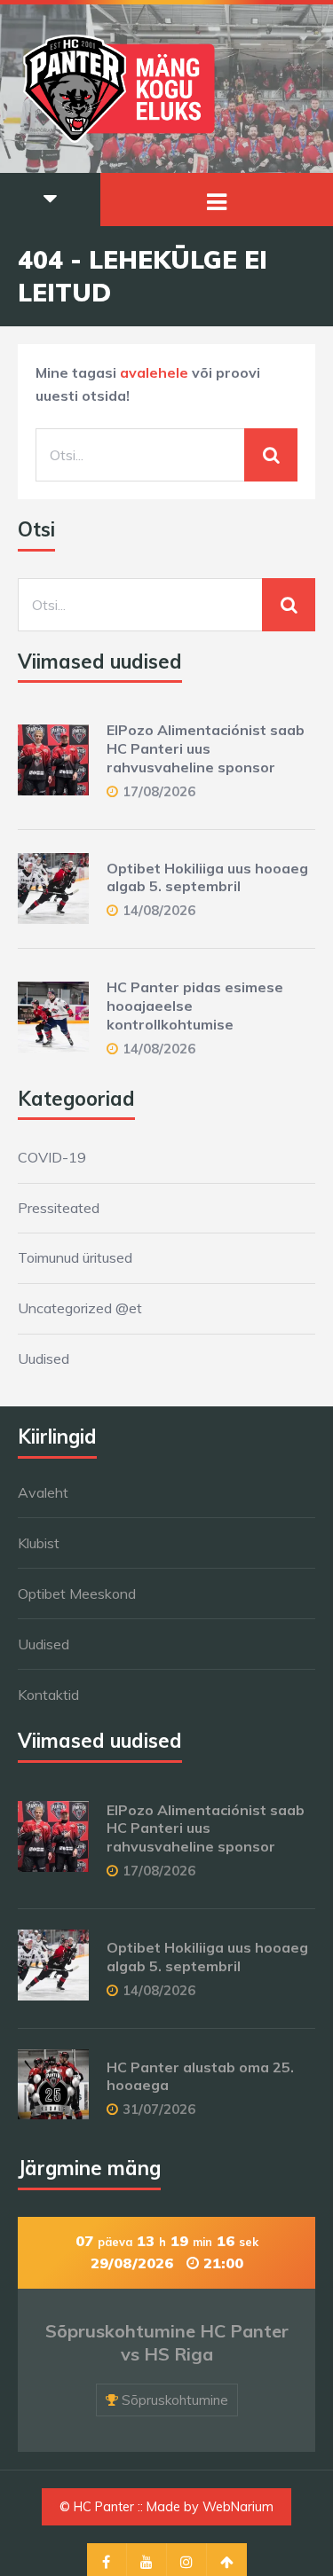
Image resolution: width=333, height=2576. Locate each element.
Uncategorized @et (80, 1308)
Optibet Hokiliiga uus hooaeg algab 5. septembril (207, 877)
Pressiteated (59, 1208)
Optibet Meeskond (77, 1593)
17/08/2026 (159, 791)
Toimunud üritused (75, 1257)
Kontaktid (48, 1695)
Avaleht (43, 1492)
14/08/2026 (159, 910)
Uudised (44, 1358)
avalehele (154, 372)
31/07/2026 (159, 2109)
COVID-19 (52, 1157)
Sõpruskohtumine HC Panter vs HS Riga (167, 2342)
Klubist (39, 1543)
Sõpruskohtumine (175, 2400)
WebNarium (238, 2507)
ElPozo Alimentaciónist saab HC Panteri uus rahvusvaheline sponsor (206, 748)
